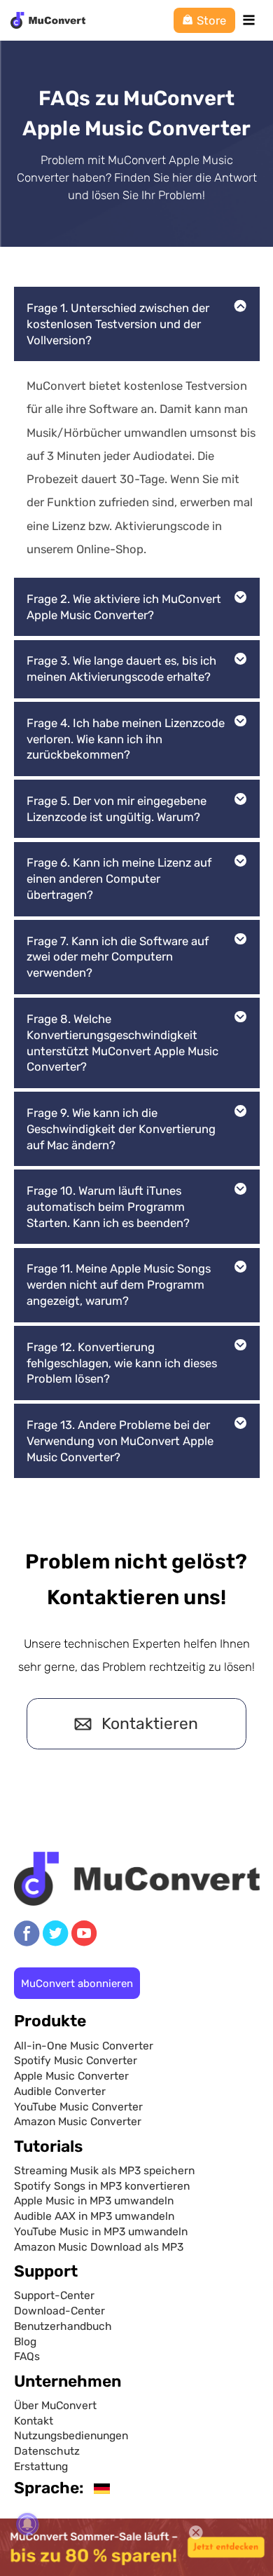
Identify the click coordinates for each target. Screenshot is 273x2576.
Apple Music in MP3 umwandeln (94, 2201)
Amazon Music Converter (78, 2121)
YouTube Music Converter (78, 2107)
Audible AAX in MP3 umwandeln (94, 2216)
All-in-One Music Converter (84, 2046)
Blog (25, 2341)
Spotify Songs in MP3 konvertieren (102, 2186)
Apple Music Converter (71, 2076)
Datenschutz (47, 2451)
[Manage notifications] (27, 2524)
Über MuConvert (55, 2405)
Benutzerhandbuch (63, 2326)
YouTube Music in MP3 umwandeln (101, 2231)
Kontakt (34, 2421)
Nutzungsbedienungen (71, 2435)
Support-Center (54, 2295)
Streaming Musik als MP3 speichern (104, 2170)
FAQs (27, 2356)
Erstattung (41, 2466)
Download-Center (59, 2311)
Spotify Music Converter (76, 2060)
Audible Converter (60, 2091)
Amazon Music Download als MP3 (99, 2247)
